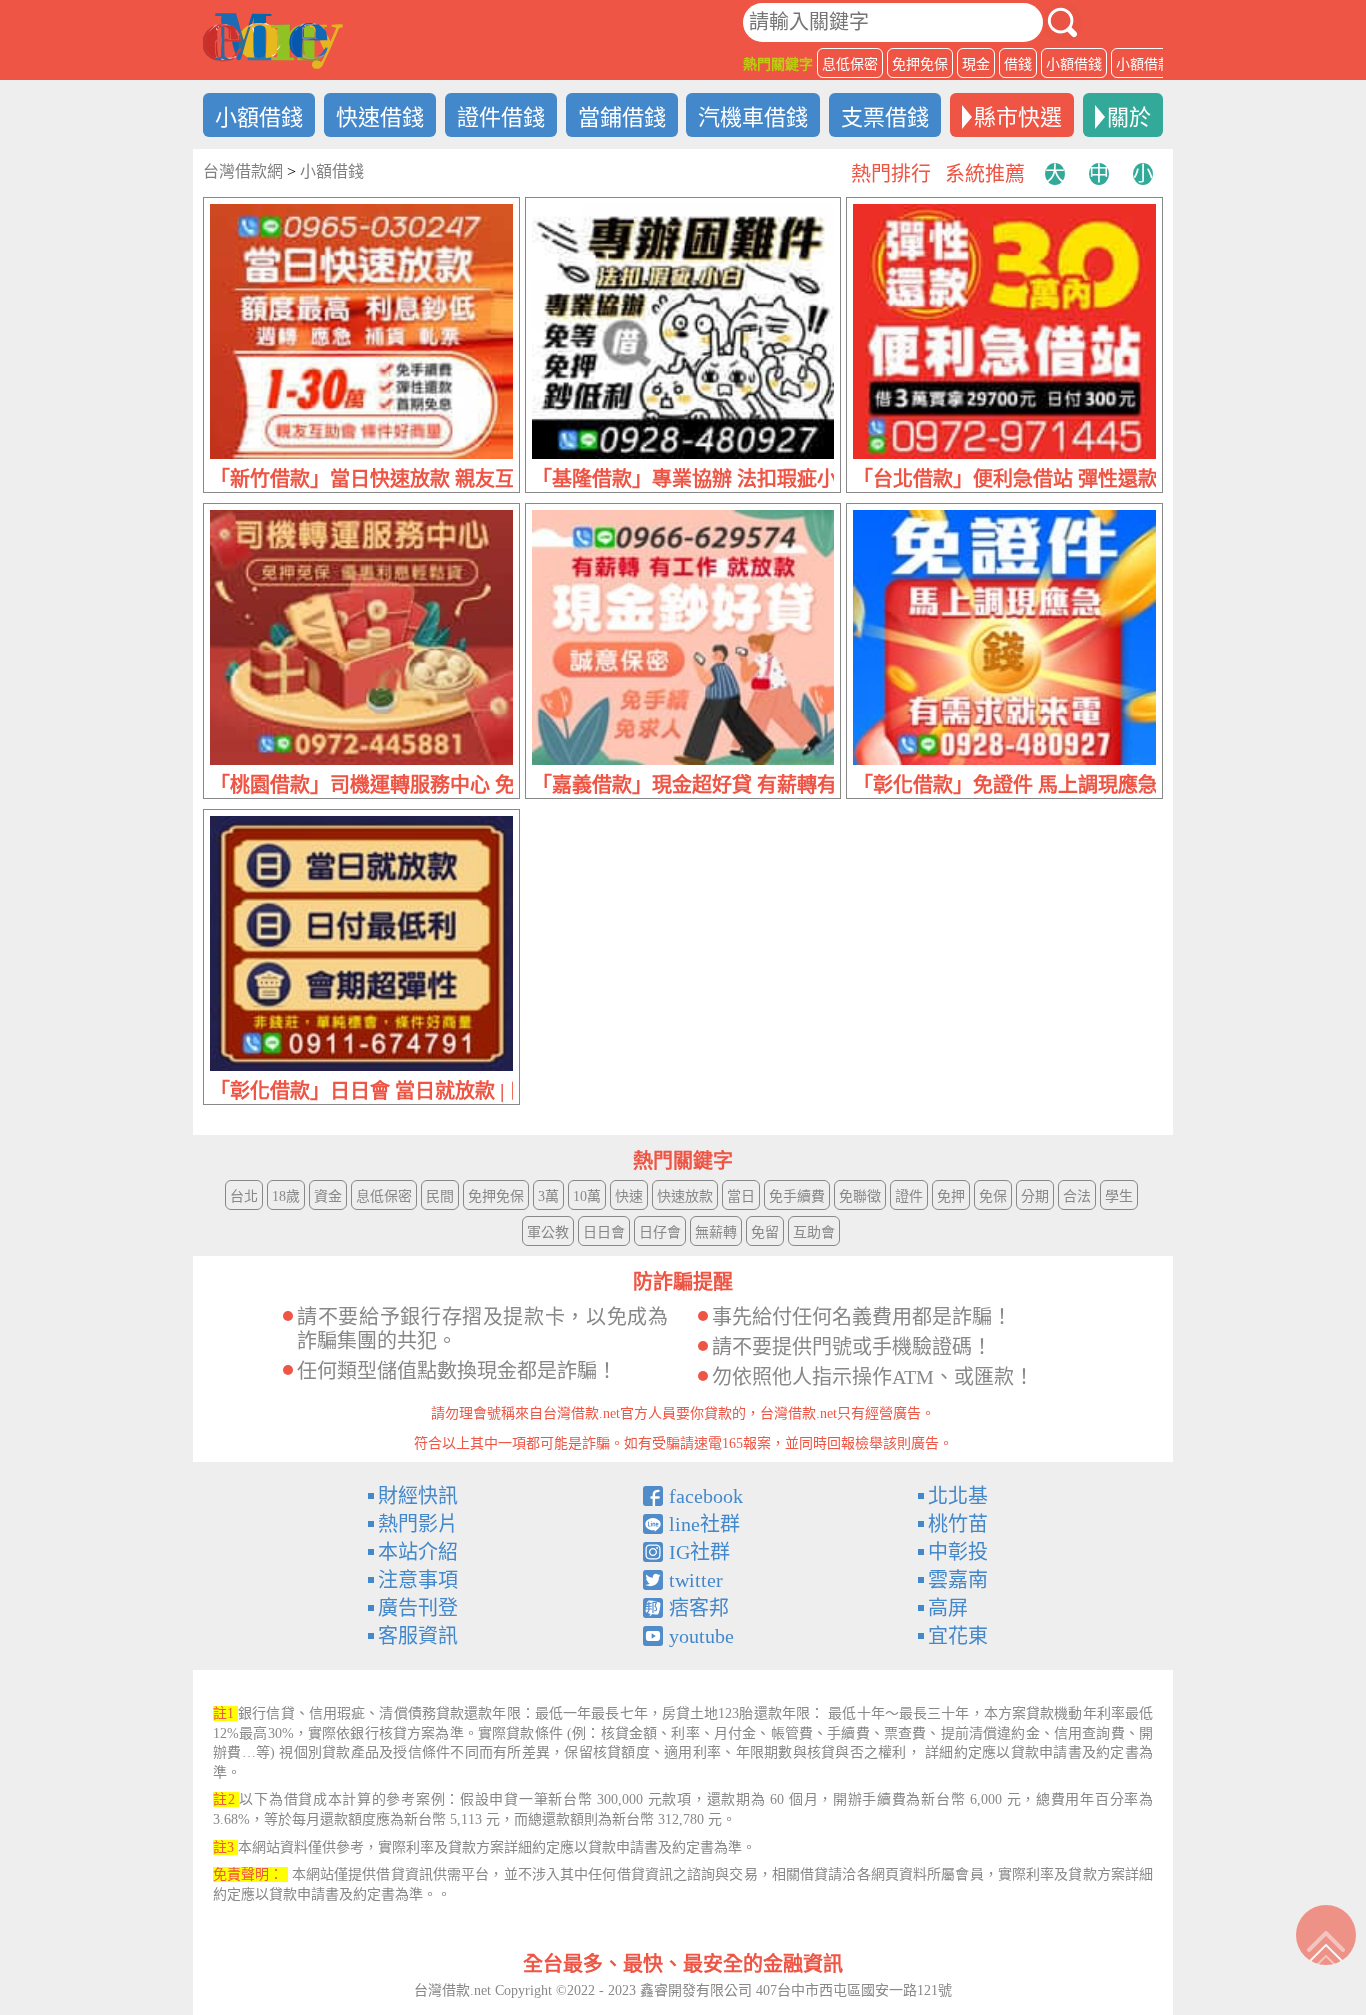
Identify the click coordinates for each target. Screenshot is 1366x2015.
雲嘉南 (958, 1580)
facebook (706, 1496)
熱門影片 (418, 1524)
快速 (629, 1196)
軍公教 (548, 1232)
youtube (701, 1636)
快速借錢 (380, 117)
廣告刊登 (418, 1608)
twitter (696, 1580)
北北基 (958, 1496)
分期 (1035, 1196)
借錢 (1018, 64)
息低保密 (850, 64)
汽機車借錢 (753, 117)
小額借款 (1144, 64)
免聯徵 (860, 1196)
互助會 (814, 1232)
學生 (1119, 1196)
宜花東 (958, 1636)
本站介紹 (418, 1552)
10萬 (587, 1196)
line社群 (704, 1524)
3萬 (548, 1196)
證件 (909, 1196)
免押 (951, 1196)
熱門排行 (891, 174)
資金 (328, 1196)
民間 (440, 1196)
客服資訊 (418, 1636)
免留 (765, 1232)
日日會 (604, 1232)
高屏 (948, 1608)
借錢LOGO (273, 41)
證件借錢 (501, 117)
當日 (741, 1196)
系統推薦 (985, 174)
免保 (993, 1196)
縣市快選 (1018, 117)
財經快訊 (418, 1496)
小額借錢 (1074, 64)
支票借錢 (885, 117)
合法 (1077, 1196)
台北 (244, 1196)
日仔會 (660, 1232)
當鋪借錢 (622, 117)
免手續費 (797, 1196)
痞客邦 (699, 1608)
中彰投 (958, 1552)
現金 (976, 64)
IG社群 (699, 1552)
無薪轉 (716, 1232)
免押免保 (920, 64)
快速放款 (685, 1196)
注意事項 (418, 1580)
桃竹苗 (958, 1524)
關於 (1129, 117)
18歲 (286, 1196)
